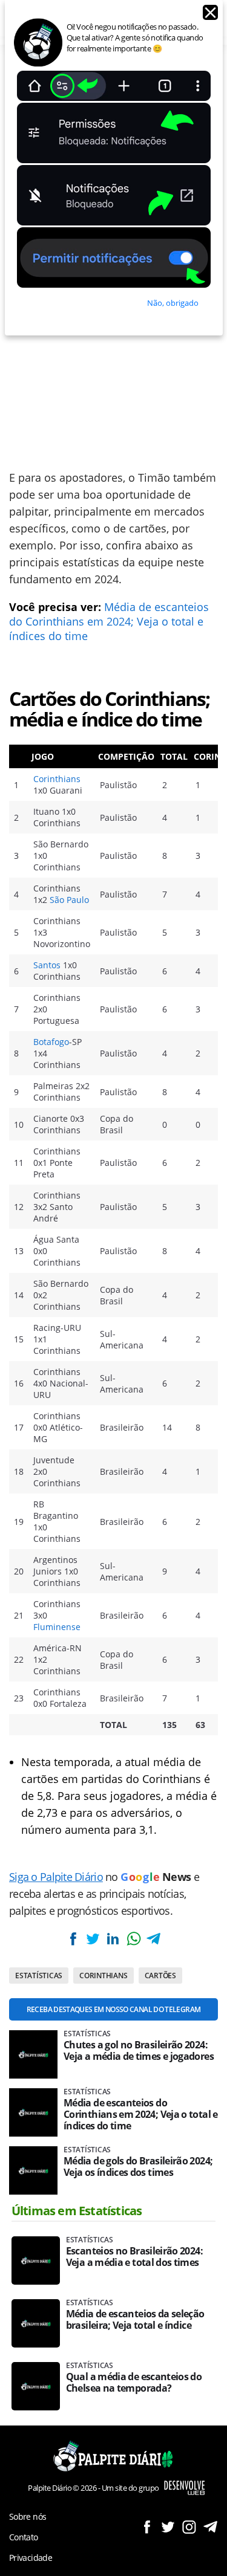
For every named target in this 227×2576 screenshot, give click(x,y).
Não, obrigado (173, 303)
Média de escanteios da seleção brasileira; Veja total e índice (135, 2320)
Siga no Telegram (210, 2527)
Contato (24, 2537)
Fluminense (57, 1627)
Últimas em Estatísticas (77, 2211)
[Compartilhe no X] (93, 1939)
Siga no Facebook (147, 2527)
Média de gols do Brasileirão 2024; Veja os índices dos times (138, 2167)
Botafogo (51, 1042)
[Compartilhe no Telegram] (154, 1939)
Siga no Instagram (189, 2527)
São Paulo (69, 900)
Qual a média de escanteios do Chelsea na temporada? (134, 2383)
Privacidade (31, 2558)
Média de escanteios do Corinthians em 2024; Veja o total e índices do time (109, 621)
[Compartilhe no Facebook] (73, 1939)
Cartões (160, 1976)
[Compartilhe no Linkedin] (113, 1939)
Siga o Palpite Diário (56, 1877)
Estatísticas (39, 1976)
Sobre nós (28, 2516)
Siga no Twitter (168, 2527)
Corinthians (57, 779)
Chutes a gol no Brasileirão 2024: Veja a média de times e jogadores (139, 2051)
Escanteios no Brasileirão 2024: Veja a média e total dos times (134, 2257)
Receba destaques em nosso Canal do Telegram (113, 2009)
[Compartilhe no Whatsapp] (133, 1939)
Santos (47, 965)
